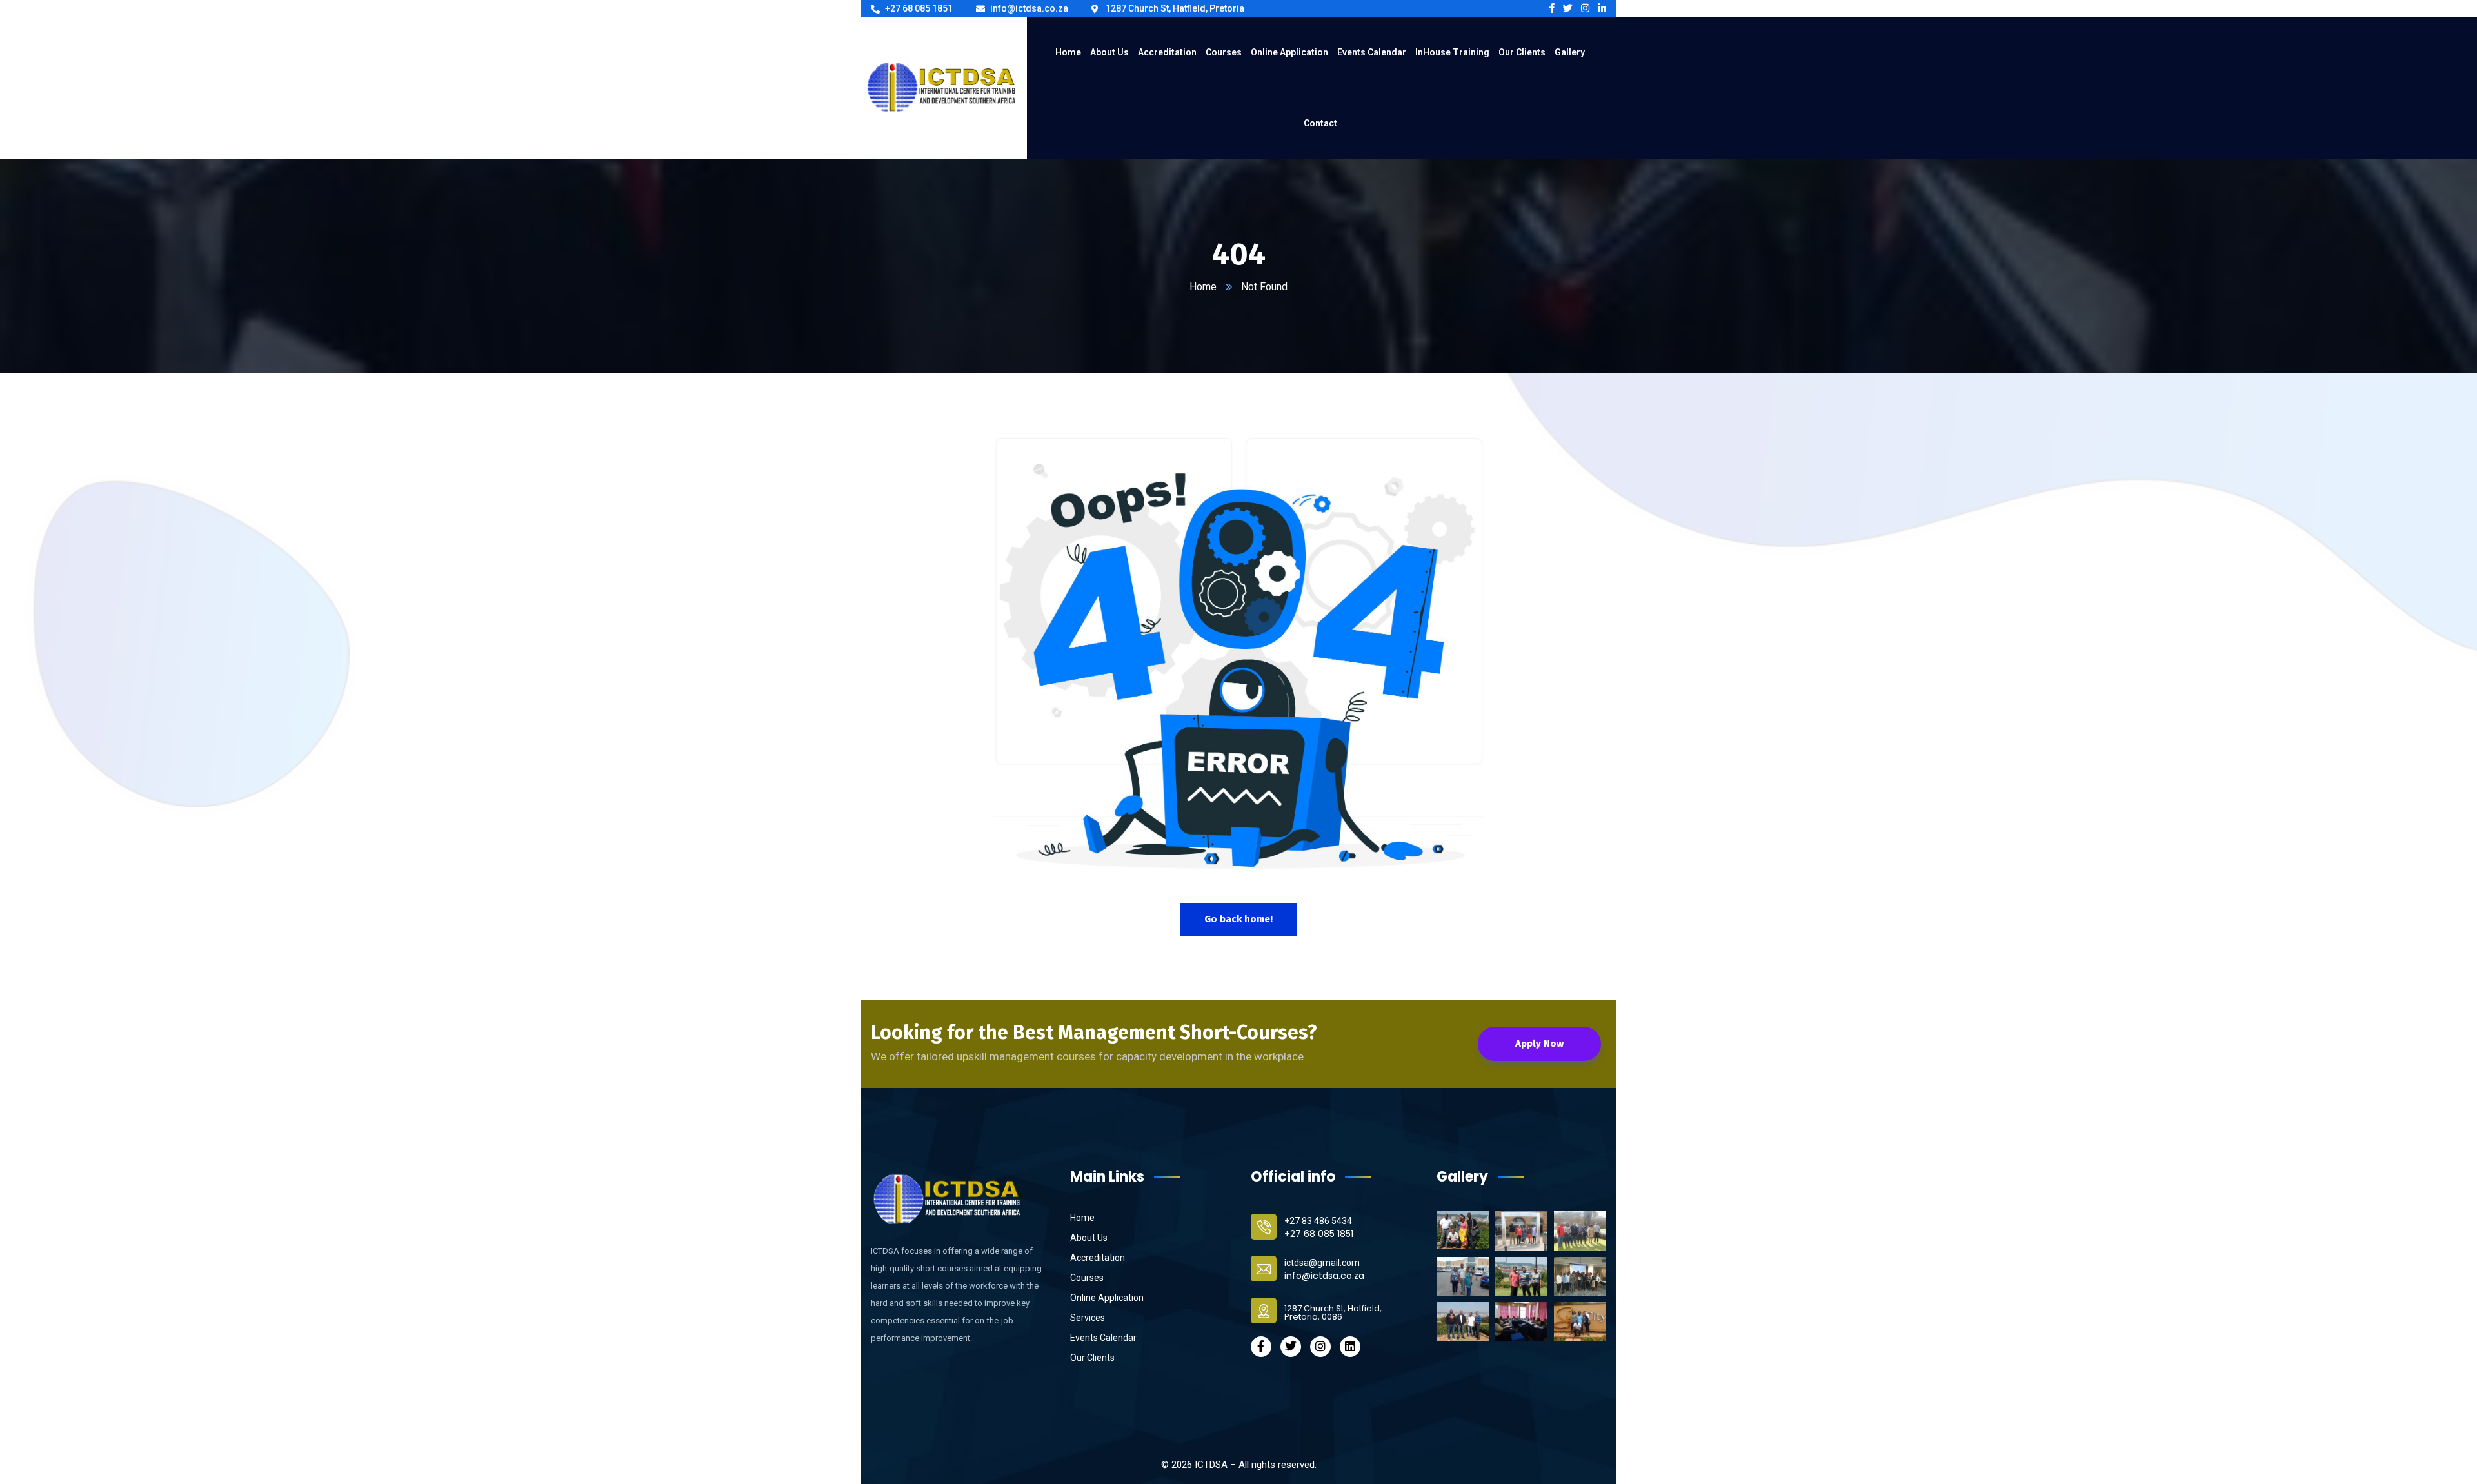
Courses (1087, 1278)
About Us (1089, 1238)
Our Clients (1092, 1358)
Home (1203, 287)
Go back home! (1238, 919)
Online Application (1107, 1298)
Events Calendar (1103, 1338)
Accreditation (1098, 1258)
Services (1088, 1318)
